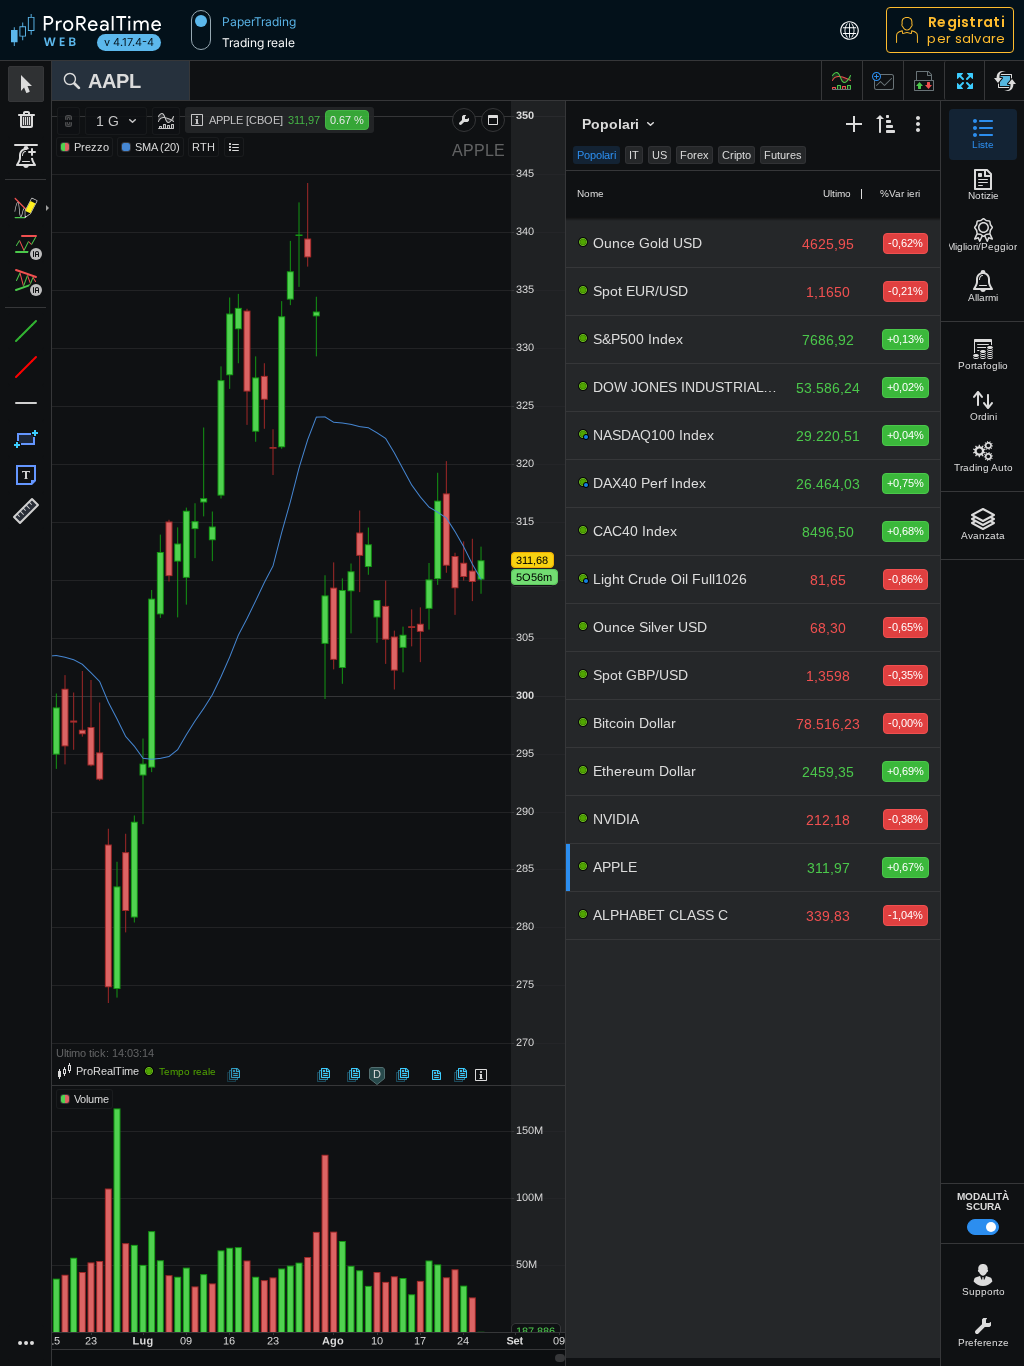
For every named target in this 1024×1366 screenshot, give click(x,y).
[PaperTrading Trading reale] (201, 30)
